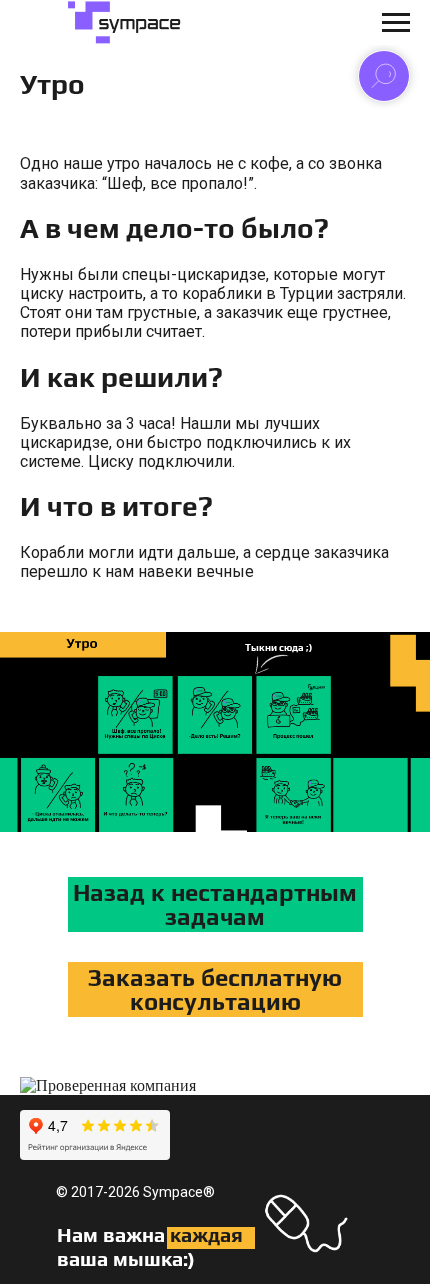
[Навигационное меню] (396, 23)
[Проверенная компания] (108, 1085)
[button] (215, 989)
